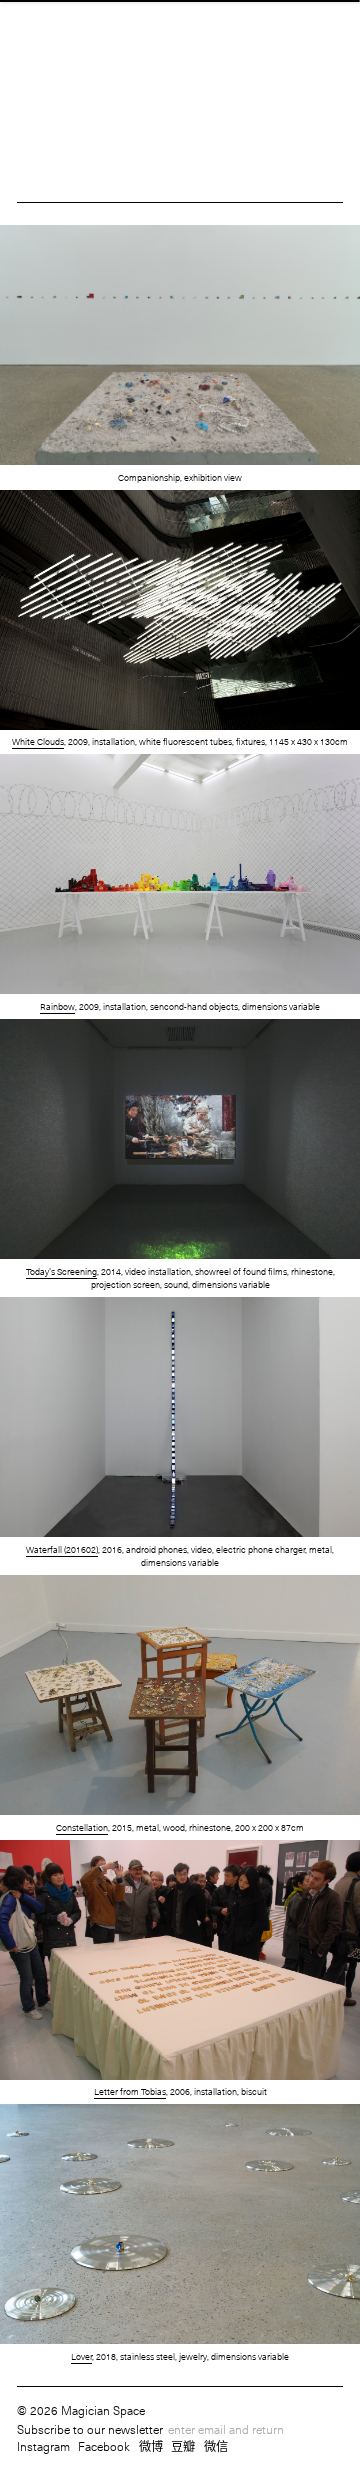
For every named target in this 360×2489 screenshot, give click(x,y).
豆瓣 (183, 2446)
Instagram (43, 2446)
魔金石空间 (179, 54)
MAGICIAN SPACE (180, 32)
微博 (151, 2446)
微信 (216, 2446)
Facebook (104, 2446)
